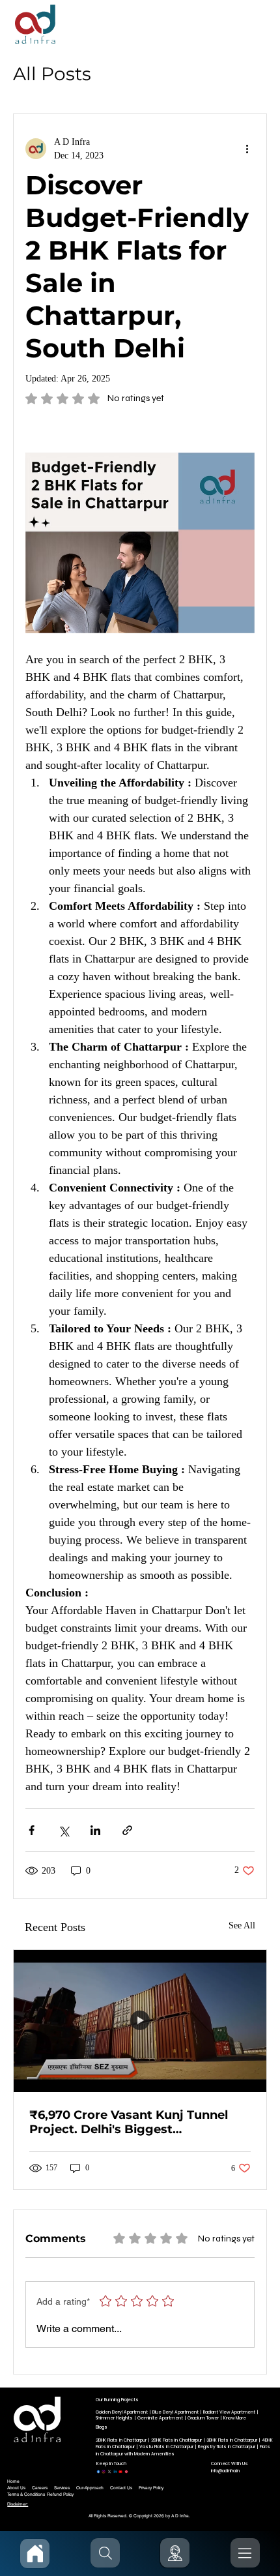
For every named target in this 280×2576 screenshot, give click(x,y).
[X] (109, 2470)
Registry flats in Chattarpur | (229, 2447)
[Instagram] (104, 2470)
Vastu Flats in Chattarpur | (169, 2447)
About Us (16, 2488)
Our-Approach (90, 2488)
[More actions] (247, 149)
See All (242, 1925)
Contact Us (121, 2488)
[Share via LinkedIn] (95, 1830)
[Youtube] (120, 2470)
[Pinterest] (126, 2470)
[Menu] (245, 2553)
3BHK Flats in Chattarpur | (234, 2440)
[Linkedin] (115, 2470)
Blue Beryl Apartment (175, 2412)
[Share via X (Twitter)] (63, 1830)
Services (62, 2488)
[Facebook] (98, 2470)
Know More (235, 2418)
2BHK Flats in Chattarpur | (123, 2440)
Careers (40, 2488)
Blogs (102, 2427)
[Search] (105, 2553)
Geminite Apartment (160, 2418)
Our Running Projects (117, 2400)
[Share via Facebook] (32, 1830)
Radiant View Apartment (229, 2412)
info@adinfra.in (225, 2471)
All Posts (52, 74)
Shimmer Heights (114, 2418)
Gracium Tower (203, 2418)
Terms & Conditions (26, 2494)
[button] (175, 2553)
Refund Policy (60, 2494)
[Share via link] (127, 1830)
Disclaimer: (18, 2504)
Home (13, 2481)
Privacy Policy (151, 2488)
